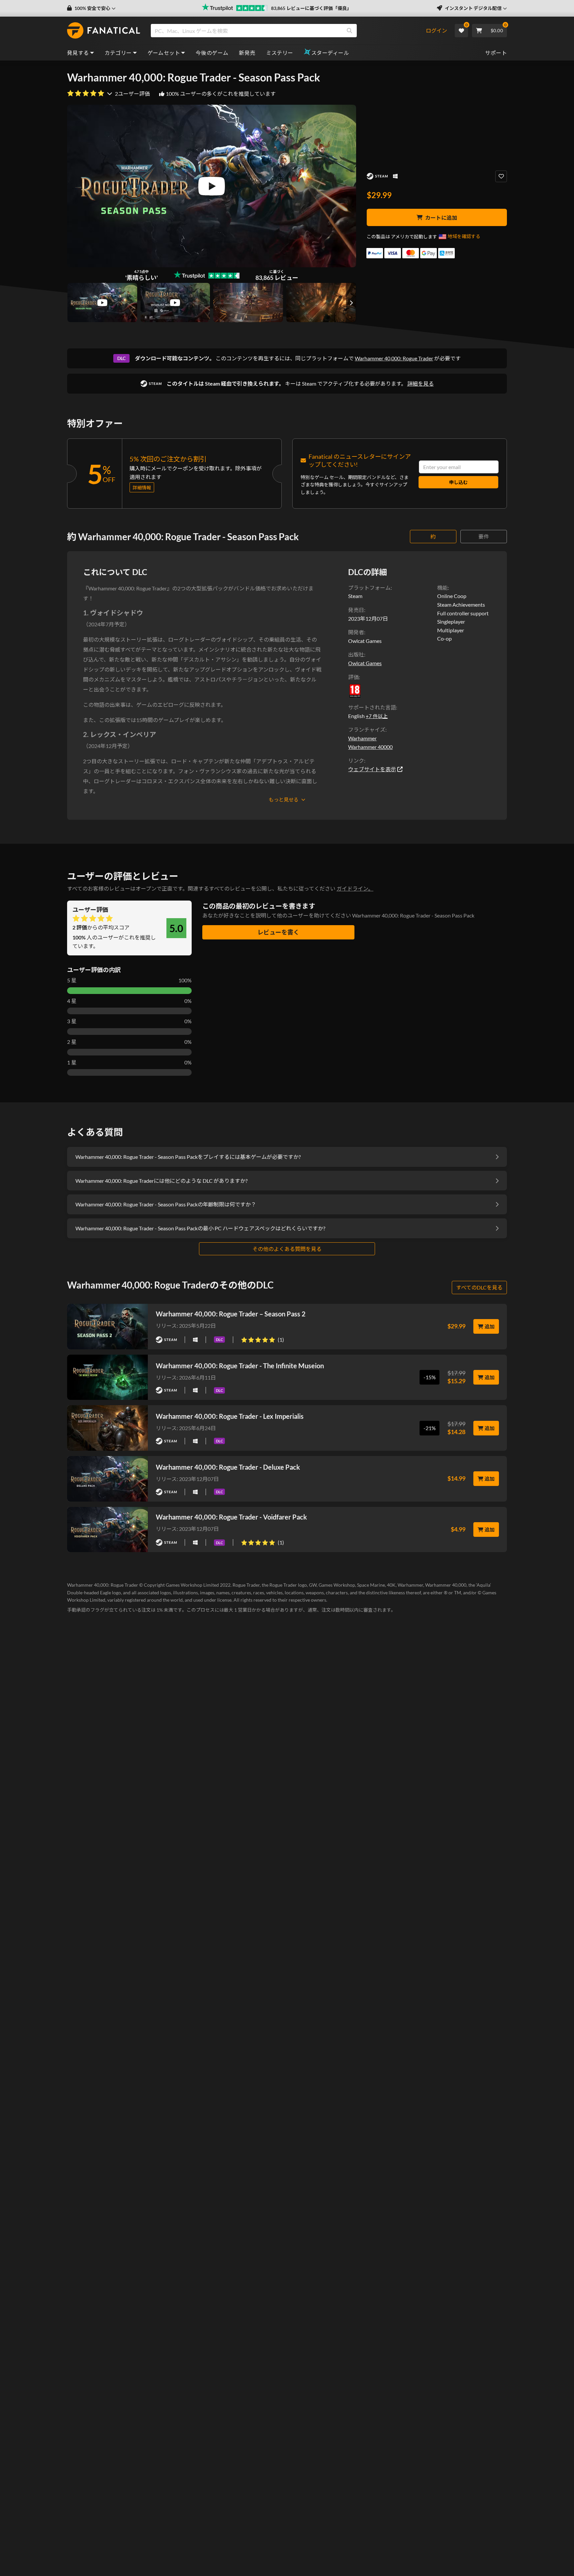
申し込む (458, 482)
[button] (91, 8)
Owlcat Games (365, 663)
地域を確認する (464, 236)
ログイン (436, 30)
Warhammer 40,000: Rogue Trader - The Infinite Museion (240, 1366)
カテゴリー (118, 53)
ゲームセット (164, 53)
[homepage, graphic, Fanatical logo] (104, 31)
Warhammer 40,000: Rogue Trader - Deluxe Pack (228, 1467)
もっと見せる (284, 799)
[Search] (349, 31)
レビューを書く (278, 932)
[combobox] (288, 31)
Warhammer (362, 738)
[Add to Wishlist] (501, 176)
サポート (496, 53)
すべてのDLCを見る (479, 1287)
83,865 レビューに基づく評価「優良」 (311, 8)
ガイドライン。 (355, 888)
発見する (78, 53)
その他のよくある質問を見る (287, 1249)
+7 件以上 (377, 716)
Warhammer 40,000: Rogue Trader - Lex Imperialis (230, 1416)
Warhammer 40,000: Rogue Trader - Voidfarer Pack (231, 1517)
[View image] (102, 303)
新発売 (247, 53)
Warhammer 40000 (370, 747)
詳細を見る (421, 383)
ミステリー (280, 53)
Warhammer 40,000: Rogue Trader (394, 358)
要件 (484, 536)
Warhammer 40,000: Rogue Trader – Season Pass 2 (231, 1314)
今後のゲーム (212, 53)
